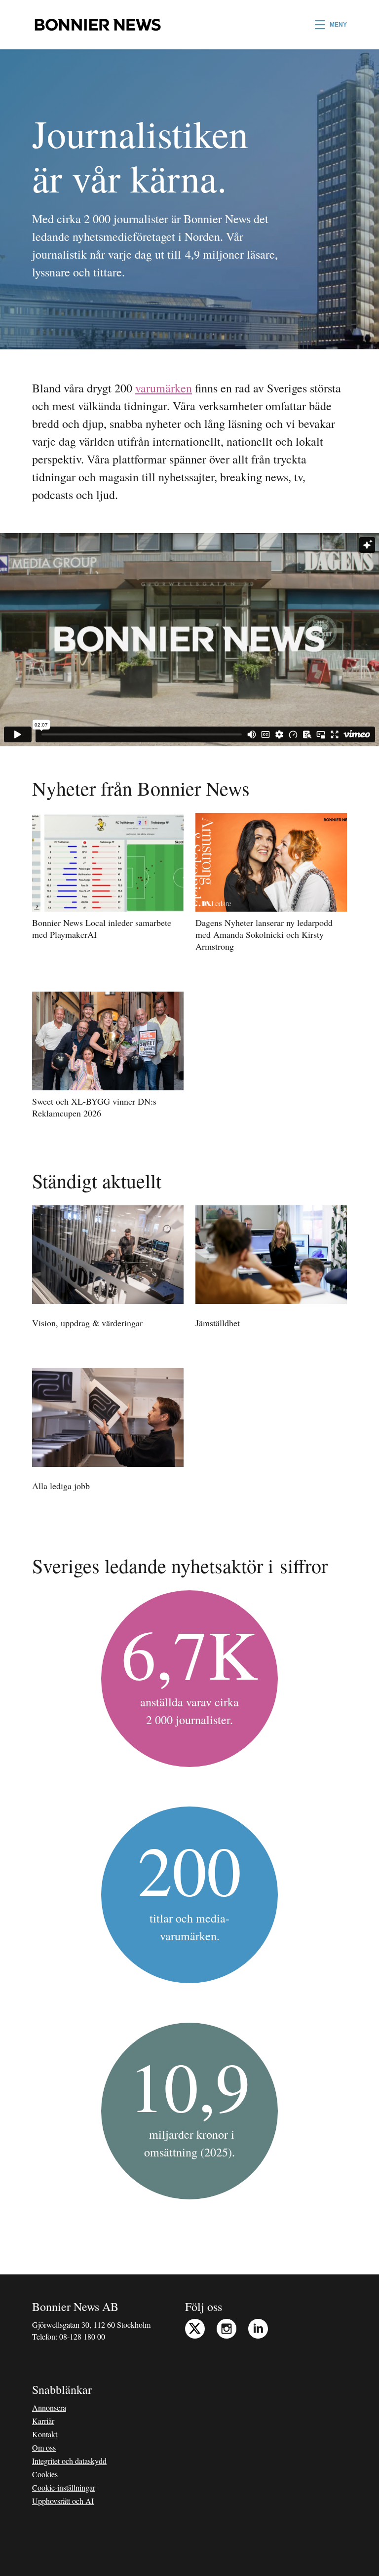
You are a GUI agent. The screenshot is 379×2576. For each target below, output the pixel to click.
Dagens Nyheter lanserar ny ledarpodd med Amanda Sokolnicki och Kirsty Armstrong (264, 934)
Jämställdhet (218, 1323)
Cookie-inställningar (64, 2487)
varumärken (164, 388)
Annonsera (49, 2407)
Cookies (45, 2474)
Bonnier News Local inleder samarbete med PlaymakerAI (102, 928)
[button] (331, 25)
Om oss (44, 2447)
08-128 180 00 (82, 2336)
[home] (97, 25)
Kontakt (45, 2434)
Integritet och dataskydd (69, 2461)
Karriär (43, 2421)
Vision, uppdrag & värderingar (87, 1323)
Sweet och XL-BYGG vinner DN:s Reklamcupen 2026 (94, 1107)
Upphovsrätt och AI (63, 2501)
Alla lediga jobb (61, 1486)
